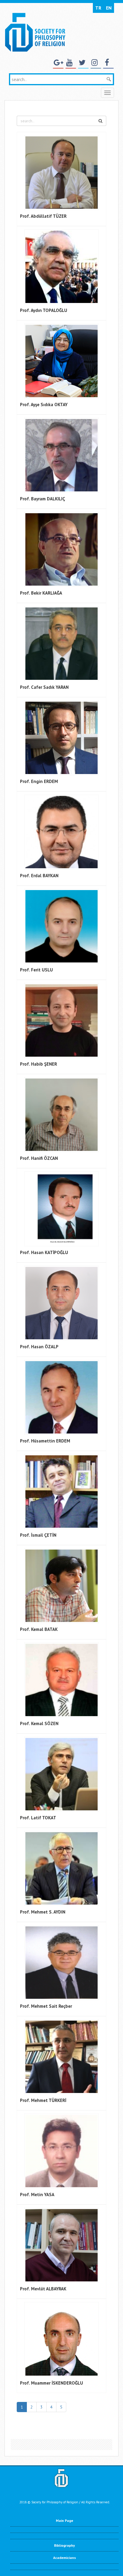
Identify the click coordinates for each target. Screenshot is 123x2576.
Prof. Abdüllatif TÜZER (43, 216)
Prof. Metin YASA (37, 2195)
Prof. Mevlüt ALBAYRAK (43, 2289)
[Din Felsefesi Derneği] (35, 32)
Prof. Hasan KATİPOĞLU (44, 1252)
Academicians (64, 2558)
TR (98, 8)
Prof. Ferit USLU (36, 970)
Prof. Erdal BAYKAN (39, 876)
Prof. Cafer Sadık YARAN (44, 687)
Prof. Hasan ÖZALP (39, 1347)
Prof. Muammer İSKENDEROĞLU (51, 2383)
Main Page (64, 2521)
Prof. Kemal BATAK (39, 1629)
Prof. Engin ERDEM (39, 781)
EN (109, 8)
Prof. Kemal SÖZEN (39, 1723)
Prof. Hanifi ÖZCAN (39, 1158)
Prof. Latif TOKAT (38, 1818)
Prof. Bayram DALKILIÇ (43, 499)
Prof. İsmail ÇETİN (38, 1535)
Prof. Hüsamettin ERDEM (45, 1441)
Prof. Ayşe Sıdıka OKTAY (44, 405)
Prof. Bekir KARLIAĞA (41, 593)
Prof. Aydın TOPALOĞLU (44, 310)
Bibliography (64, 2545)
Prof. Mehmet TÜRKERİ (43, 2100)
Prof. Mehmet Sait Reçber (46, 2006)
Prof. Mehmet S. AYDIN (43, 1912)
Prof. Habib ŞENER (39, 1064)
